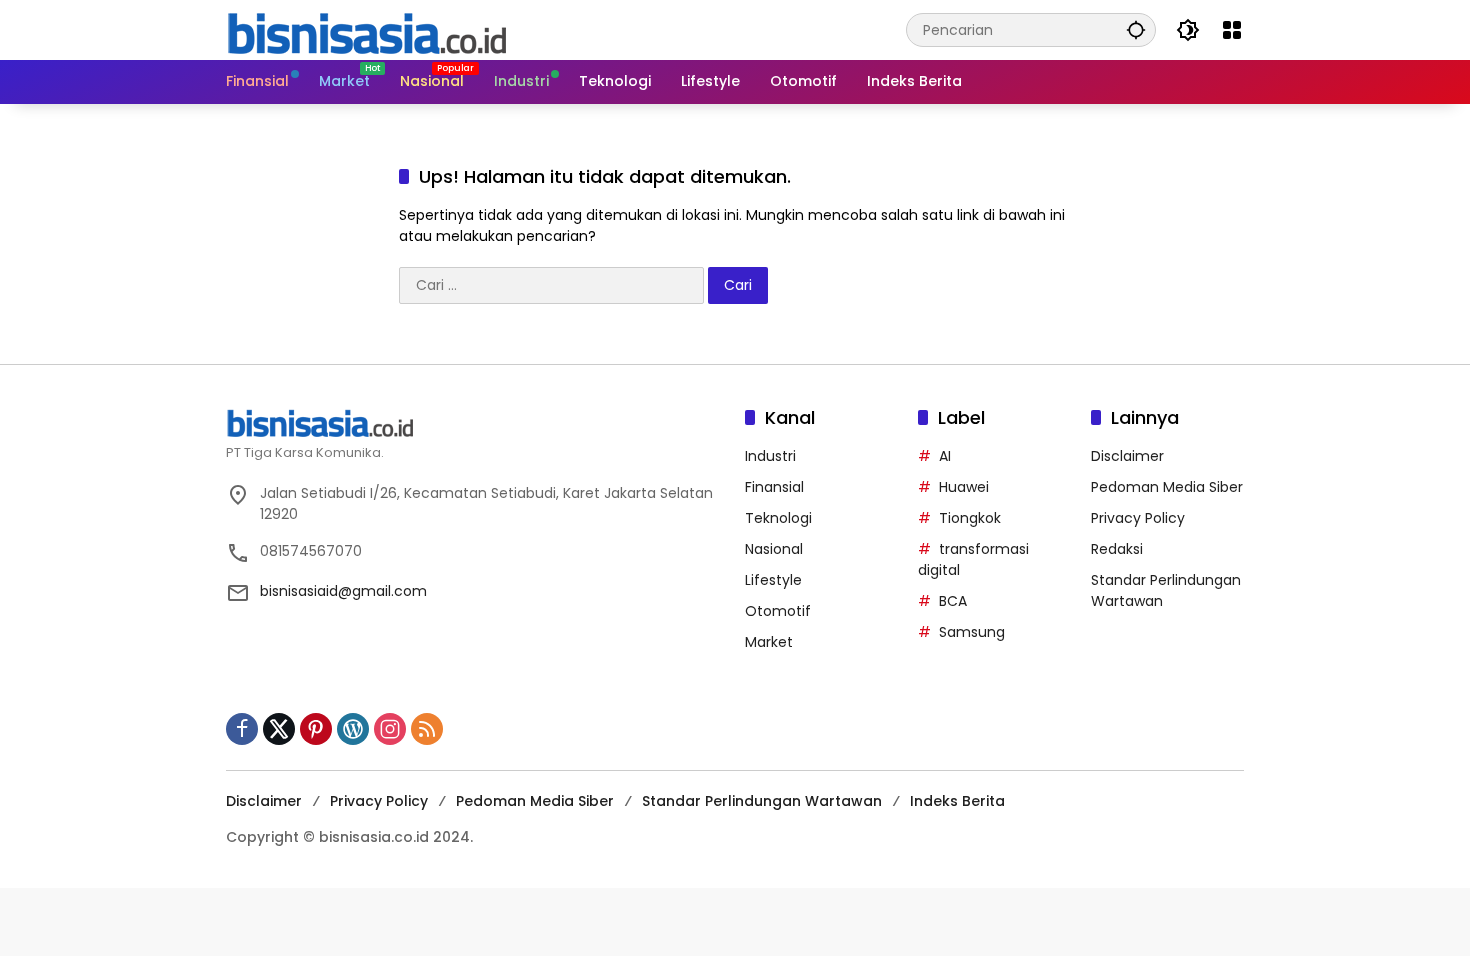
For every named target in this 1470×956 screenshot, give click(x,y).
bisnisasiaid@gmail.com (343, 591)
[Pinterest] (316, 729)
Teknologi (778, 518)
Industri (770, 456)
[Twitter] (279, 729)
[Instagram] (390, 729)
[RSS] (427, 729)
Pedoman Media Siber (1167, 487)
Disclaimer (1127, 456)
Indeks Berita (957, 801)
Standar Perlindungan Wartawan (762, 801)
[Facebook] (242, 729)
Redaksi (1117, 549)
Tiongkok (970, 518)
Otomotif (778, 611)
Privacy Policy (1138, 518)
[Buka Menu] (1232, 30)
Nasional (774, 549)
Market (769, 642)
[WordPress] (353, 729)
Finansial (774, 487)
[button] (1136, 29)
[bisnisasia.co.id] (366, 29)
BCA (953, 601)
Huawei (964, 487)
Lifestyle (773, 580)
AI (945, 456)
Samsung (972, 632)
